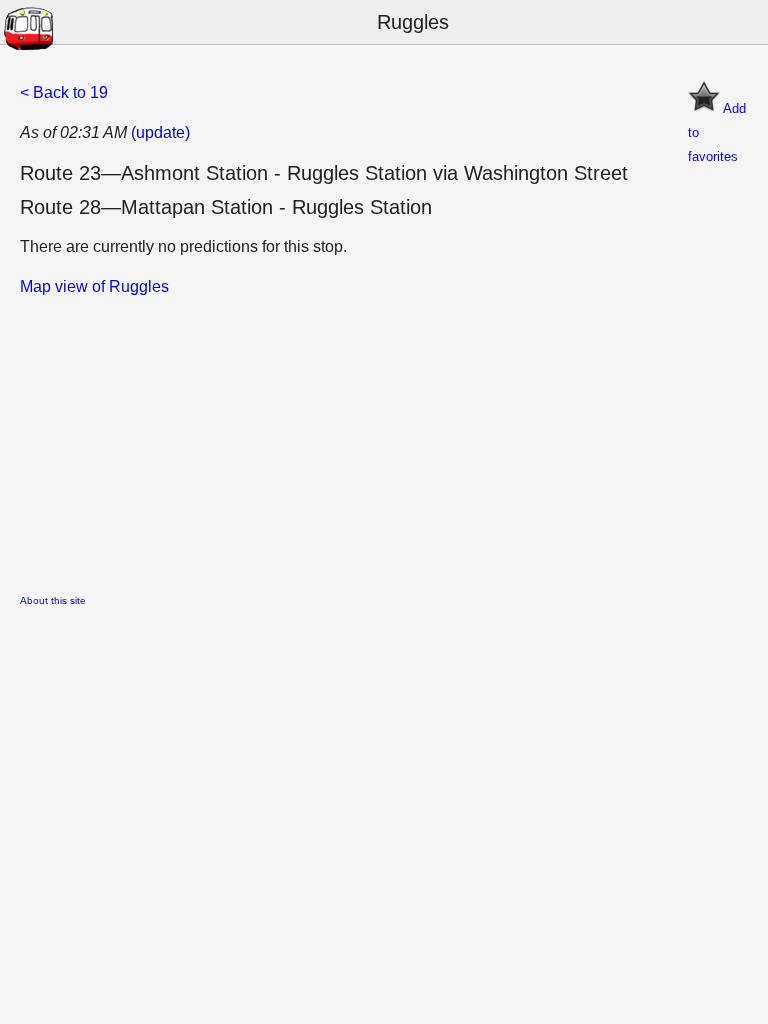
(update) (160, 132)
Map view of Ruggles (94, 286)
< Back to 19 (64, 92)
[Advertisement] (384, 439)
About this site (53, 600)
